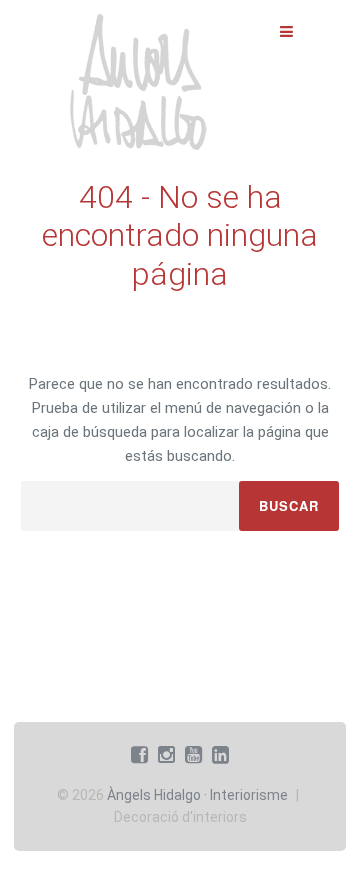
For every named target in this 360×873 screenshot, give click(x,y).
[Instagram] (166, 755)
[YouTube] (193, 755)
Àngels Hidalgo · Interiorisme (197, 795)
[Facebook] (139, 755)
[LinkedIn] (220, 755)
